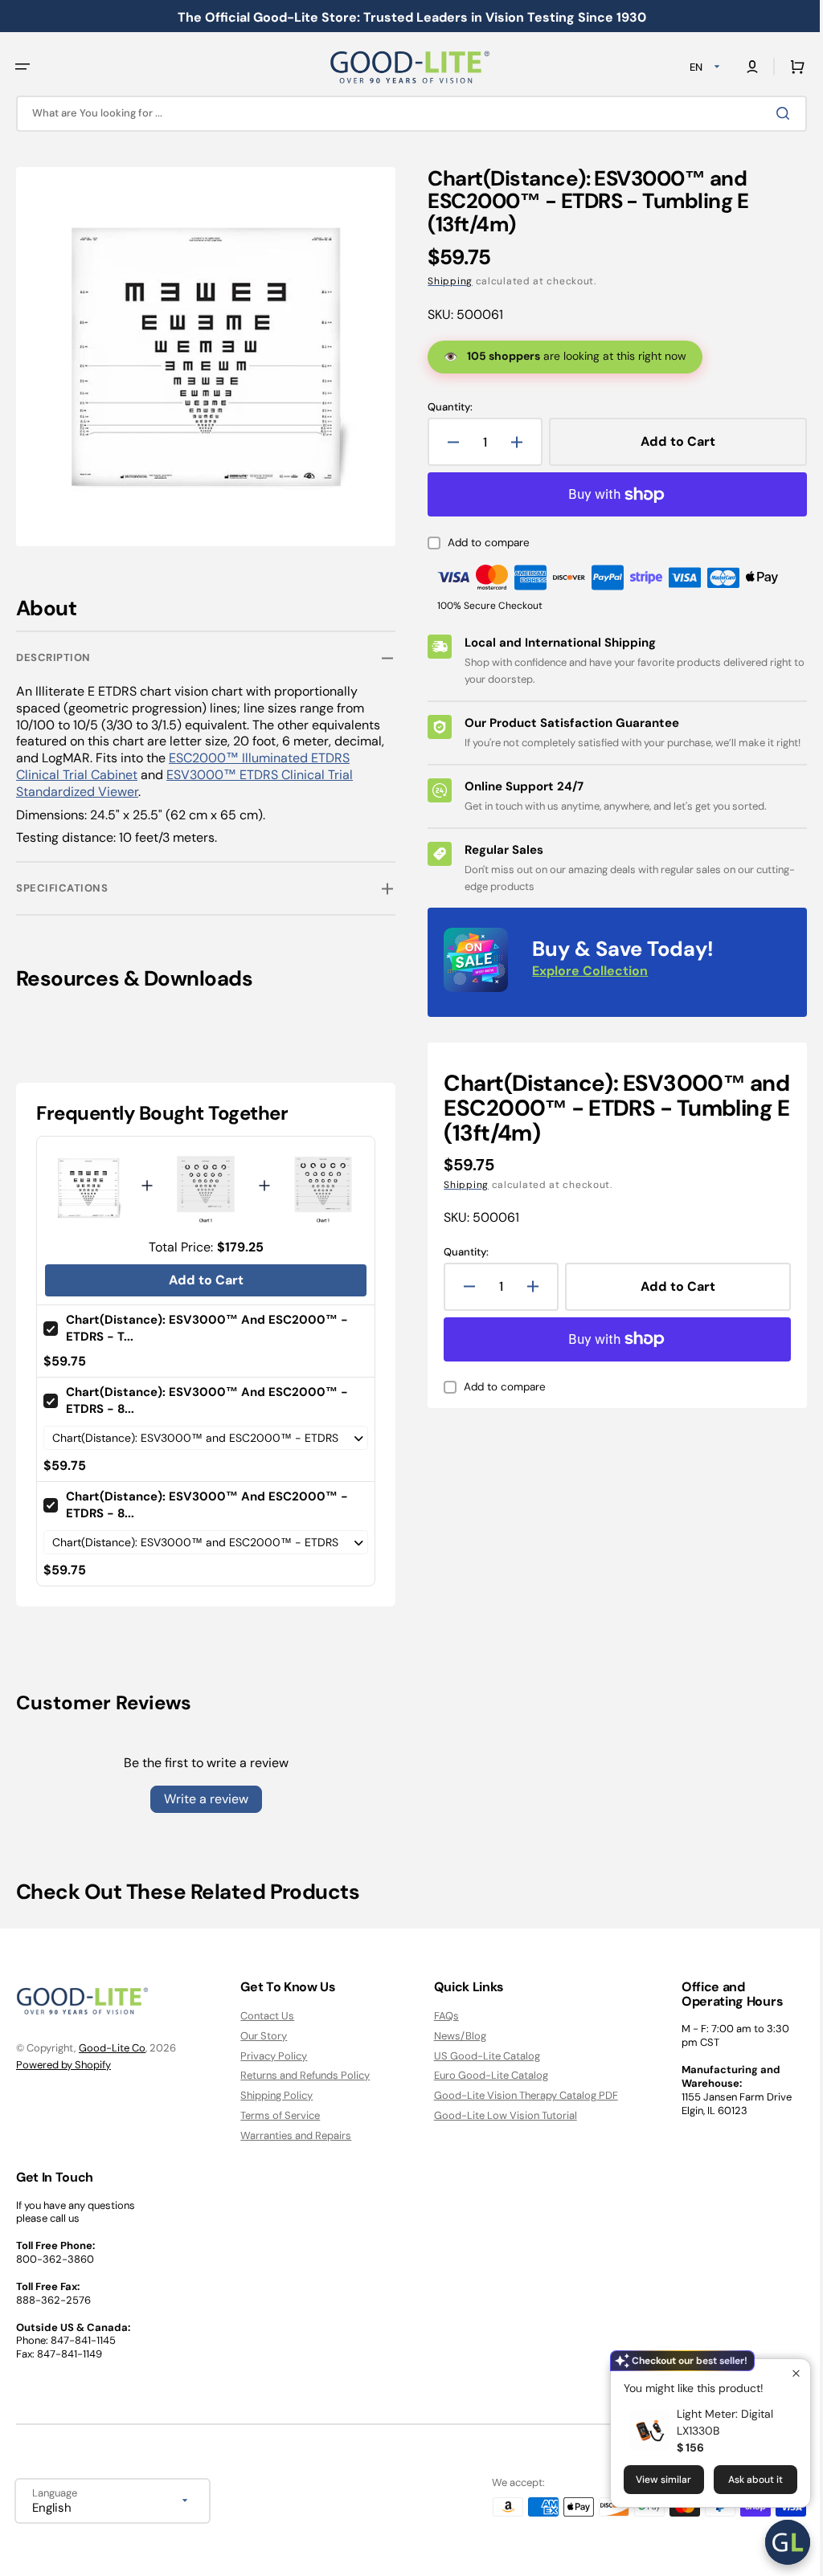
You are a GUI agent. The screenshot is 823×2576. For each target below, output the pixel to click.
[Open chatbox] (776, 2542)
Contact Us (263, 2015)
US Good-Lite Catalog (479, 2055)
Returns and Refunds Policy (301, 2075)
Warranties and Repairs (292, 2135)
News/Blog (452, 2035)
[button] (23, 67)
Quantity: (444, 407)
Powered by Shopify (63, 2064)
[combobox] (405, 114)
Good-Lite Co (112, 2048)
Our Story (260, 2035)
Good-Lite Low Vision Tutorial (497, 2115)
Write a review (203, 1791)
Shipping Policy (272, 2095)
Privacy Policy (270, 2055)
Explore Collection (584, 988)
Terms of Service (276, 2115)
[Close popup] (784, 2373)
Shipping (444, 281)
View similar (651, 2480)
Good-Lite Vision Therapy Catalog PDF (518, 2095)
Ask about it (743, 2480)
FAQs (438, 2015)
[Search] (774, 113)
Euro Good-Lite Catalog (483, 2075)
